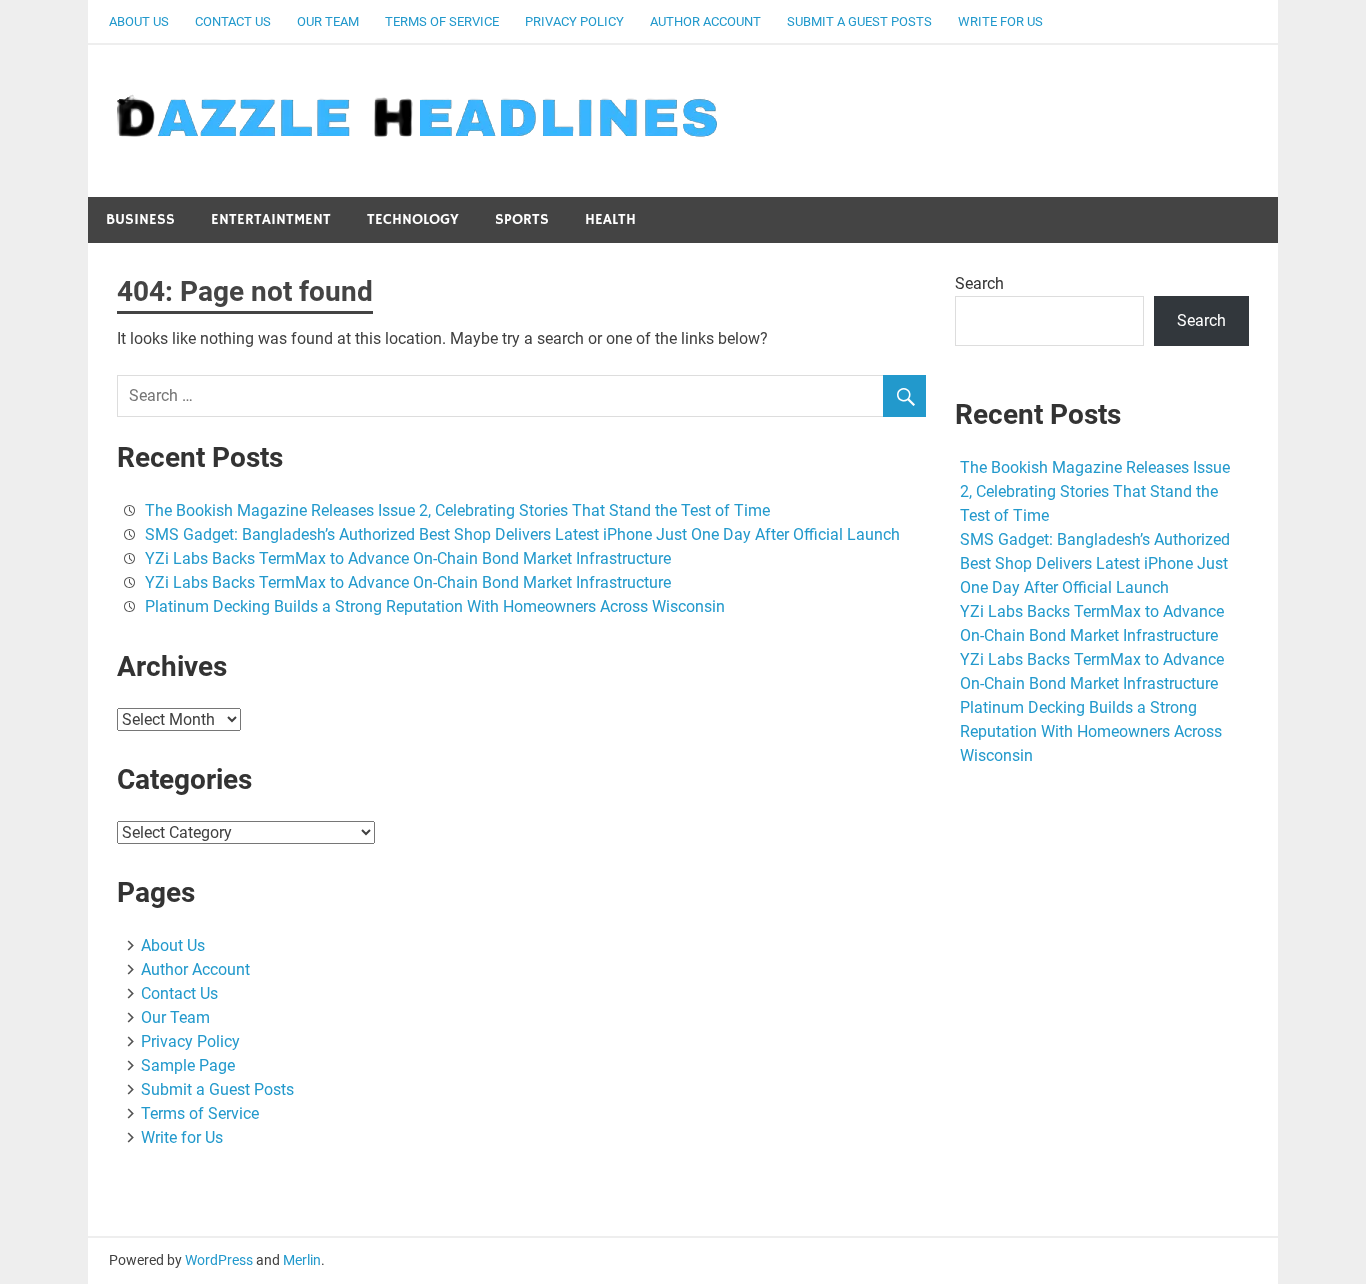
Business (140, 219)
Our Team (328, 21)
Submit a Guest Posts (859, 21)
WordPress (219, 1260)
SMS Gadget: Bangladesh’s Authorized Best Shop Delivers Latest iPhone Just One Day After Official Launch (522, 534)
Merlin (302, 1260)
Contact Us (233, 21)
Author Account (705, 21)
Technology (413, 219)
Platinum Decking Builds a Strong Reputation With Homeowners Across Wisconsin (435, 606)
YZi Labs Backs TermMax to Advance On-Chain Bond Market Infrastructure (408, 558)
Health (610, 219)
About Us (139, 21)
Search (979, 283)
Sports (522, 219)
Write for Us (1000, 21)
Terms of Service (442, 21)
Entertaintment (271, 219)
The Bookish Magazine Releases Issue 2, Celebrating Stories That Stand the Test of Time (457, 510)
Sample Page (188, 1065)
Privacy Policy (574, 21)
